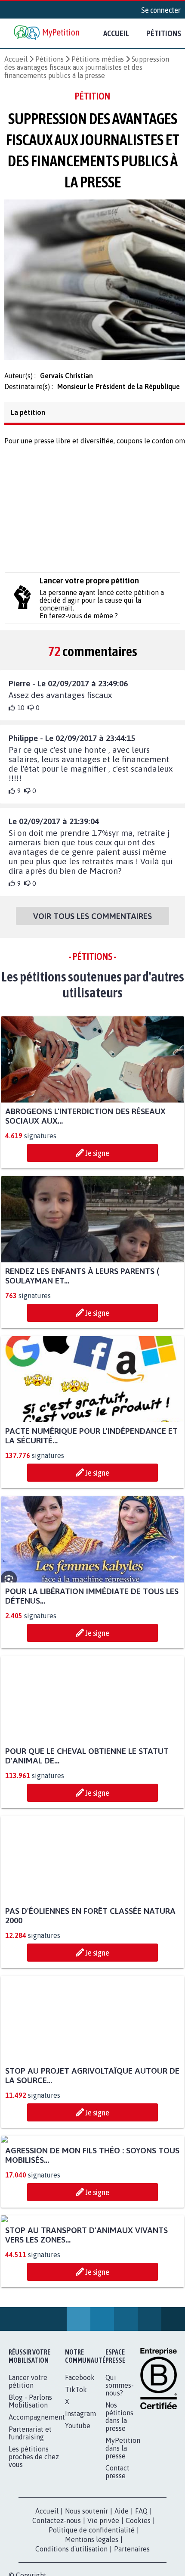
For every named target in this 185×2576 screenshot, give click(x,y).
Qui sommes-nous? (120, 2551)
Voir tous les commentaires (92, 921)
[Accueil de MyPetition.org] (47, 33)
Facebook (80, 2543)
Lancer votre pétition (28, 2547)
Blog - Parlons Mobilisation (30, 2567)
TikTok (76, 2555)
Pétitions (49, 59)
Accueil (116, 33)
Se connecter (161, 10)
